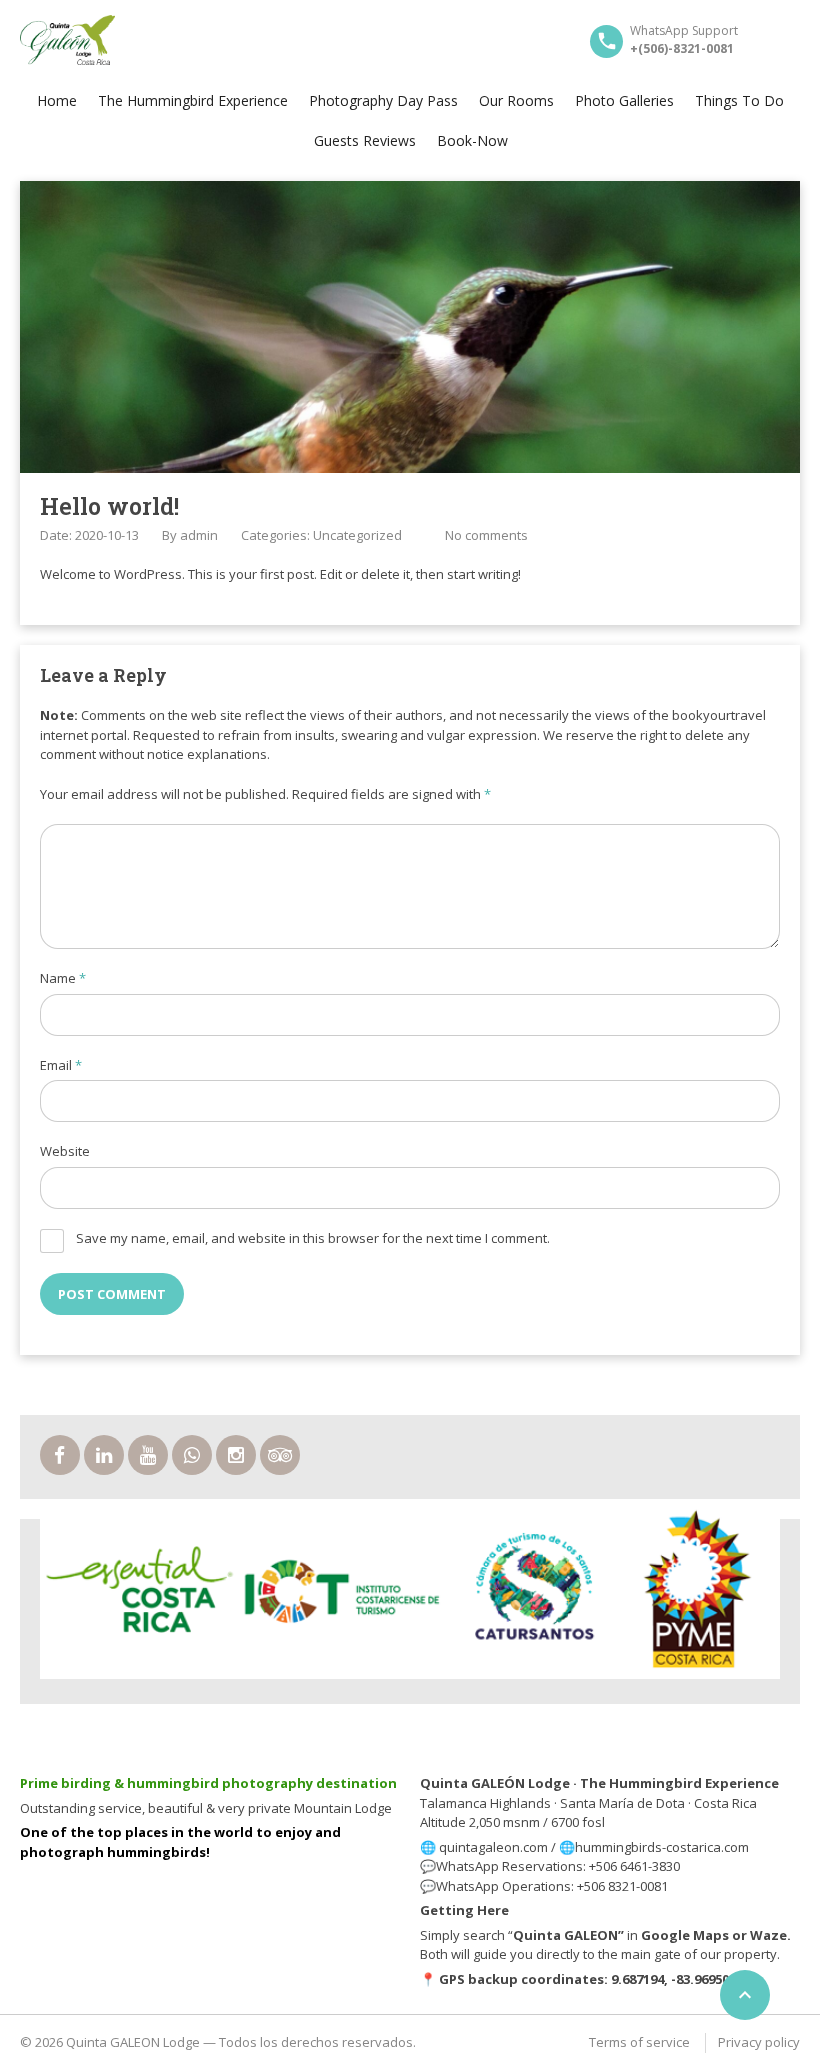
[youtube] (148, 1455)
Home (57, 100)
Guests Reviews (365, 140)
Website (65, 1151)
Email (61, 1065)
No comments (486, 535)
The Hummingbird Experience (193, 100)
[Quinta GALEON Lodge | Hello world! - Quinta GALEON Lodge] (67, 40)
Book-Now (472, 140)
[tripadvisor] (280, 1455)
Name (63, 978)
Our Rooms (516, 100)
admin (199, 535)
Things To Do (739, 100)
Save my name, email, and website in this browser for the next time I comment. (313, 1238)
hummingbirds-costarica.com (662, 1847)
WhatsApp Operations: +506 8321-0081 (552, 1886)
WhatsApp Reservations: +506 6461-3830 (558, 1866)
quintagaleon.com (493, 1847)
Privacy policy (759, 2042)
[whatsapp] (192, 1455)
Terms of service (639, 2042)
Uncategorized (357, 535)
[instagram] (236, 1455)
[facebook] (60, 1455)
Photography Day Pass (383, 100)
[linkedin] (104, 1455)
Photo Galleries (624, 100)
